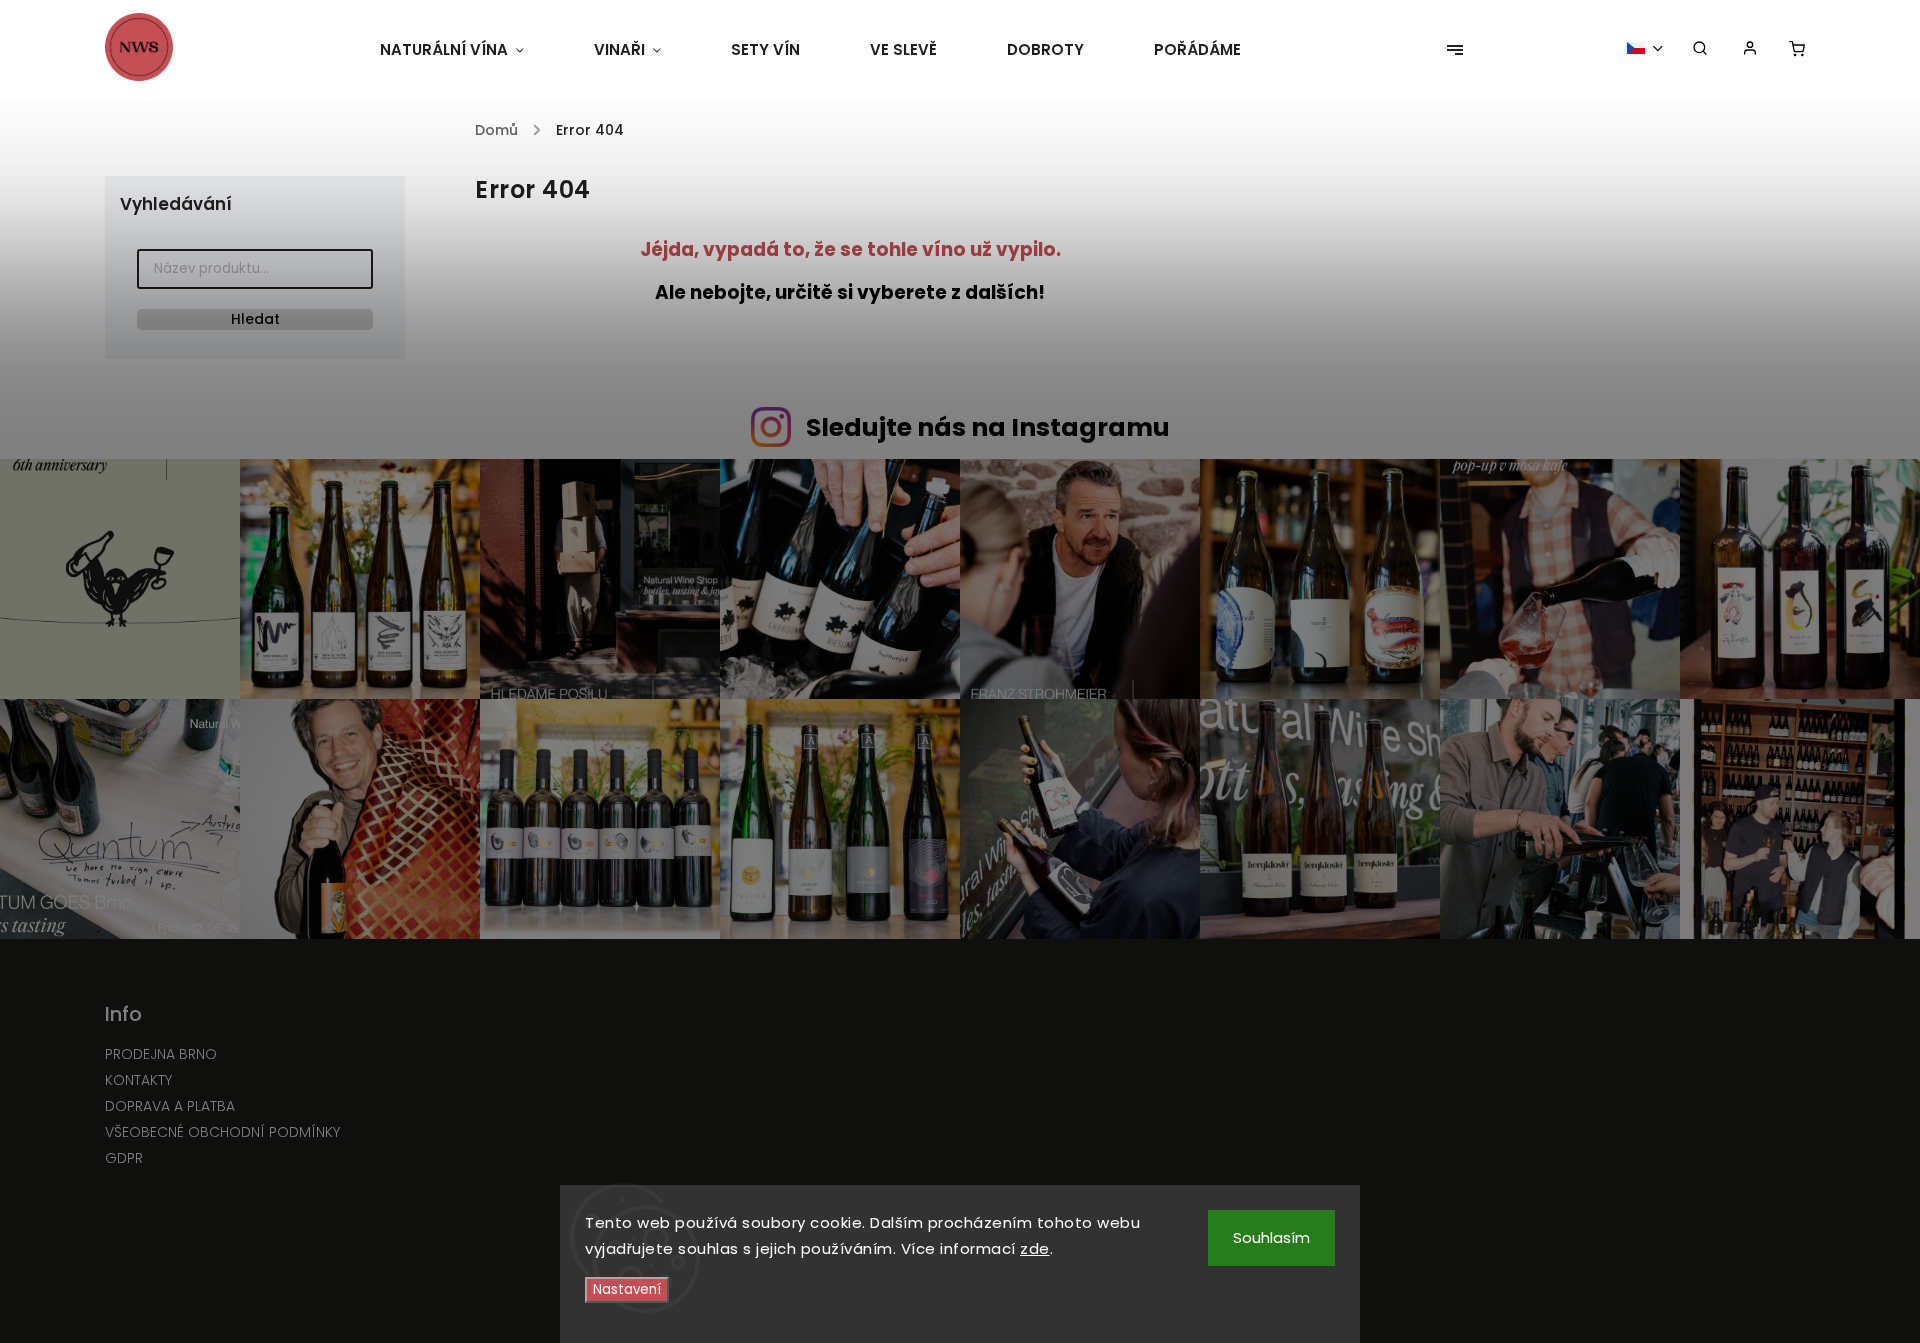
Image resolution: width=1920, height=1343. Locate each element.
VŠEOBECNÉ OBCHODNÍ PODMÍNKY (222, 1132)
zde (1035, 1248)
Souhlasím (1271, 1237)
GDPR (124, 1158)
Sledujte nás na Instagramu (988, 427)
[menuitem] (469, 50)
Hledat (255, 319)
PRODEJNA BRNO (161, 1054)
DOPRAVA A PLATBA (170, 1106)
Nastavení (627, 1289)
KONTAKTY (138, 1080)
